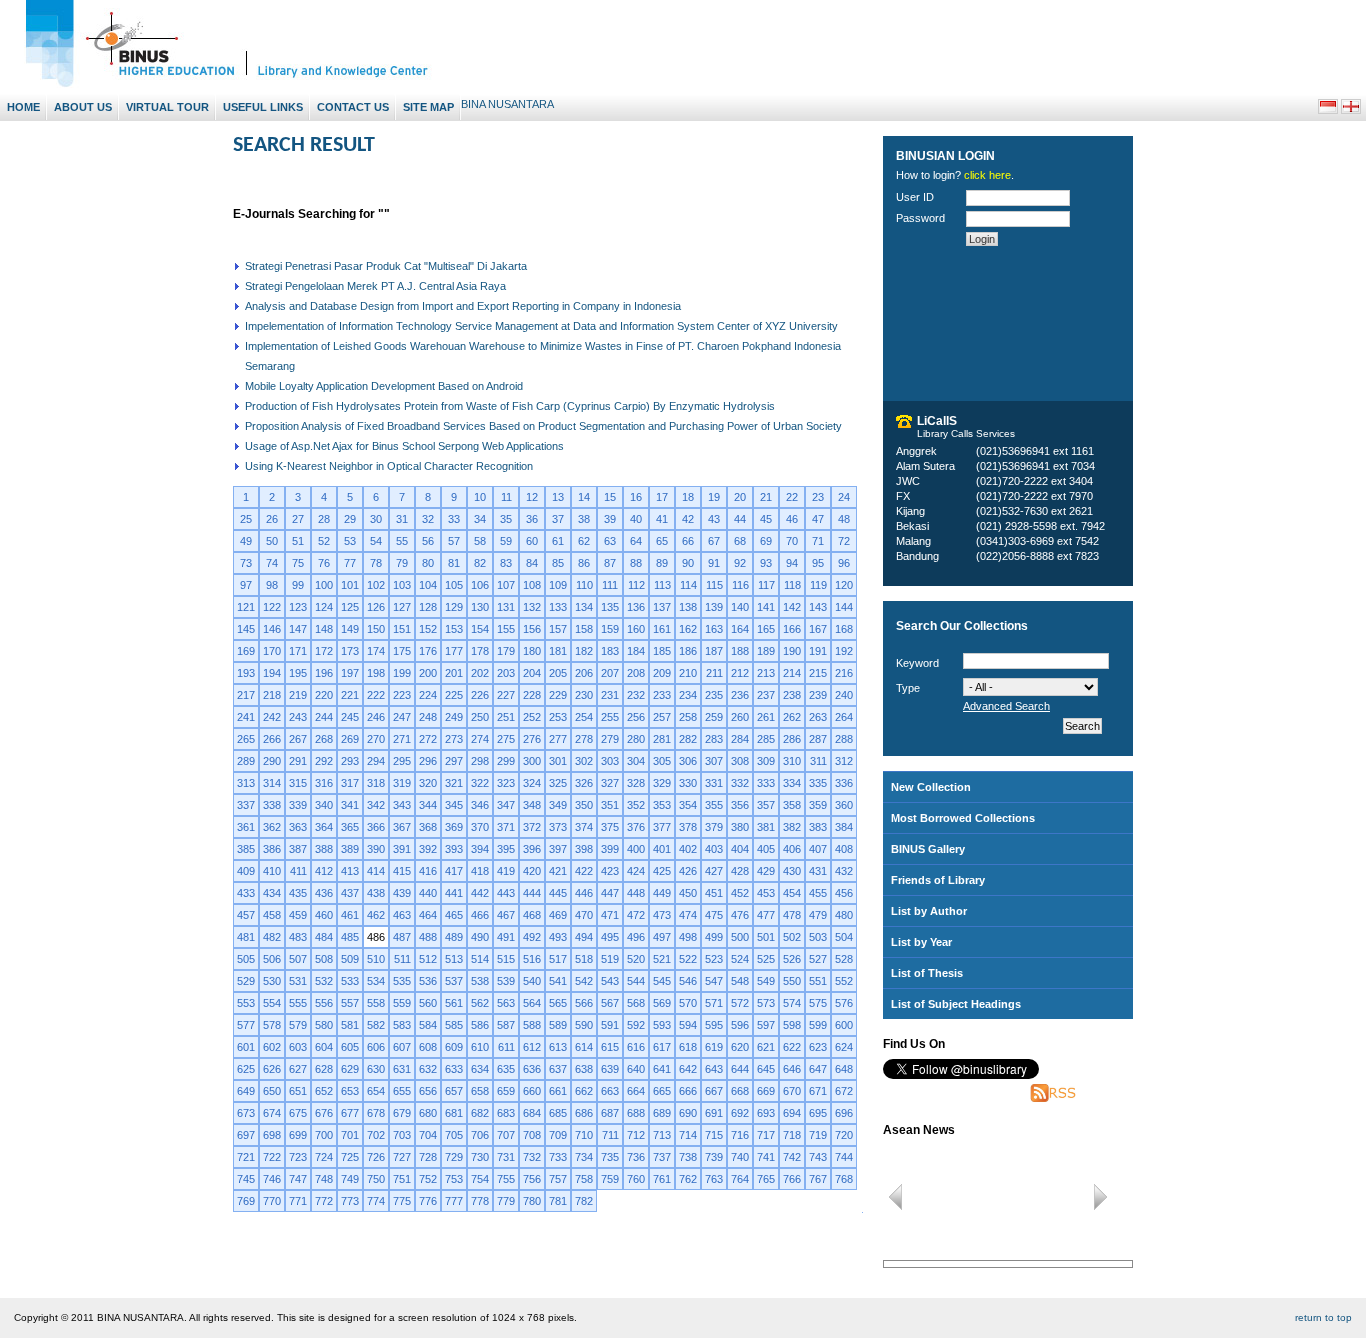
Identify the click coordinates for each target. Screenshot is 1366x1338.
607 (402, 1047)
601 (246, 1047)
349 (558, 805)
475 (714, 915)
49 (246, 541)
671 (818, 1091)
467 (506, 915)
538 (480, 981)
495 (610, 937)
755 (506, 1179)
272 (428, 739)
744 (844, 1157)
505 (246, 959)
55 (402, 541)
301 (558, 761)
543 (610, 981)
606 (376, 1047)
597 (766, 1025)
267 (298, 739)
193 (246, 673)
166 (792, 629)
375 (610, 827)
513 (454, 959)
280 (636, 739)
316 (324, 783)
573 (766, 1003)
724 (324, 1157)
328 (636, 783)
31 (402, 519)
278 (584, 739)
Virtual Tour (167, 107)
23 (818, 497)
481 (246, 937)
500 (740, 937)
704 (428, 1135)
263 (818, 717)
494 (584, 937)
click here (987, 175)
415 (402, 871)
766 (792, 1179)
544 (636, 981)
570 (688, 1003)
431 (818, 871)
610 (480, 1047)
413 (350, 871)
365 (350, 827)
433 (246, 893)
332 (740, 783)
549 (766, 981)
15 (610, 497)
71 (818, 541)
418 (480, 871)
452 (740, 893)
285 (766, 739)
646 (792, 1069)
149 (350, 629)
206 (584, 673)
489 (454, 937)
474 (688, 915)
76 (324, 563)
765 (766, 1179)
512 (428, 959)
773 (350, 1201)
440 (428, 893)
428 (740, 871)
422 (584, 871)
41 (662, 519)
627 (298, 1069)
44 (740, 519)
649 (246, 1091)
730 (480, 1157)
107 (506, 585)
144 (844, 607)
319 (402, 783)
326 (584, 783)
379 (714, 827)
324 (532, 783)
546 (688, 981)
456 (844, 893)
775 (402, 1201)
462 (376, 915)
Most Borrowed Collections (963, 818)
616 (636, 1047)
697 (246, 1135)
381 (766, 827)
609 (454, 1047)
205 (558, 673)
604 (324, 1047)
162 (688, 629)
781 (558, 1201)
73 (246, 563)
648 (844, 1069)
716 (740, 1135)
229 (558, 695)
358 (792, 805)
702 (376, 1135)
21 (766, 497)
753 (454, 1179)
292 (324, 761)
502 (792, 937)
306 (688, 761)
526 (792, 959)
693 (766, 1113)
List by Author (929, 911)
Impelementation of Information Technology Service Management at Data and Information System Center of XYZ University (541, 326)
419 (506, 871)
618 (688, 1047)
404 (740, 849)
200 (428, 673)
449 (662, 893)
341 (350, 805)
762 (688, 1179)
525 (766, 959)
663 (610, 1091)
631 (402, 1069)
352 (636, 805)
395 (506, 849)
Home (23, 107)
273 (454, 739)
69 (766, 541)
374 (584, 827)
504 (844, 937)
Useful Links (263, 107)
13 (558, 497)
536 (428, 981)
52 (324, 541)
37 (558, 519)
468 (532, 915)
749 (350, 1179)
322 (480, 783)
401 (662, 849)
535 (402, 981)
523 (714, 959)
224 (428, 695)
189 (766, 651)
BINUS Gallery (928, 849)
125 (350, 607)
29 (350, 519)
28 (324, 519)
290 (272, 761)
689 (662, 1113)
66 (688, 541)
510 (376, 959)
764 (740, 1179)
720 (844, 1135)
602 (272, 1047)
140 (740, 607)
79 (402, 563)
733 (558, 1157)
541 (558, 981)
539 (506, 981)
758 (584, 1179)
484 (324, 937)
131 (506, 607)
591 (610, 1025)
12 (532, 497)
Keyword (917, 663)
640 (636, 1069)
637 (558, 1069)
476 (740, 915)
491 (506, 937)
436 (324, 893)
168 (844, 629)
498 (688, 937)
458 (272, 915)
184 (636, 651)
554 (272, 1003)
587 (506, 1025)
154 (480, 629)
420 (532, 871)
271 (402, 739)
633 (454, 1069)
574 (792, 1003)
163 (714, 629)
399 (610, 849)
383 (818, 827)
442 (480, 893)
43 (714, 519)
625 (246, 1069)
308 (740, 761)
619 (714, 1047)
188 (740, 651)
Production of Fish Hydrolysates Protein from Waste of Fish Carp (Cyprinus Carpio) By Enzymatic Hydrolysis (510, 406)
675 (298, 1113)
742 (792, 1157)
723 (298, 1157)
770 (272, 1201)
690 (688, 1113)
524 (740, 959)
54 (376, 541)
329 (662, 783)
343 (402, 805)
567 (610, 1003)
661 (558, 1091)
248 (428, 717)
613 (558, 1047)
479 (818, 915)
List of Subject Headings (956, 1004)
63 (610, 541)
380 (740, 827)
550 (792, 981)
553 (246, 1003)
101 (350, 585)
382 (792, 827)
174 (376, 651)
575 (818, 1003)
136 (636, 607)
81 (454, 563)
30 (376, 519)
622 (792, 1047)
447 (610, 893)
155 (506, 629)
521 (662, 959)
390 (376, 849)
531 (298, 981)
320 (428, 783)
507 (298, 959)
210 (688, 673)
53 (350, 541)
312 (844, 761)
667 (714, 1091)
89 (662, 563)
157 (558, 629)
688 (636, 1113)
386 (272, 849)
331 (714, 783)
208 (636, 673)
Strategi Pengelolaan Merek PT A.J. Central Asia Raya (375, 286)
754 (480, 1179)
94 (792, 563)
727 (402, 1157)
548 (740, 981)
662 (584, 1091)
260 (740, 717)
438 (376, 893)
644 (740, 1069)
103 (402, 585)
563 (506, 1003)
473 (662, 915)
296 (428, 761)
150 (376, 629)
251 (506, 717)
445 (558, 893)
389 (350, 849)
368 (428, 827)
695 (818, 1113)
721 (246, 1157)
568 (636, 1003)
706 (480, 1135)
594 (688, 1025)
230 (584, 695)
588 (532, 1025)
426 (688, 871)
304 (636, 761)
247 (402, 717)
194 (272, 673)
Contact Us (353, 107)
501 (766, 937)
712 (636, 1135)
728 (428, 1157)
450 (688, 893)
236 (740, 695)
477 (766, 915)
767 (818, 1179)
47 (818, 519)
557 (350, 1003)
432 (844, 871)
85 (558, 563)
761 (662, 1179)
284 (740, 739)
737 (662, 1157)
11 (506, 497)
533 (350, 981)
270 (376, 739)
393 (454, 849)
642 (688, 1069)
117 (766, 585)
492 (532, 937)
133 (558, 607)
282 (688, 739)
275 (506, 739)
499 (714, 937)
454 (792, 893)
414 (376, 871)
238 (792, 695)
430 (792, 871)
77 (350, 563)
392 (428, 849)
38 (584, 519)
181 (558, 651)
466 (480, 915)
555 (298, 1003)
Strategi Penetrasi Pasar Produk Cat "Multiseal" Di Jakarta (386, 266)
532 (324, 981)
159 (610, 629)
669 (766, 1091)
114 (688, 585)
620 (740, 1047)
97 (246, 585)
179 (506, 651)
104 (428, 585)
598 (792, 1025)
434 (272, 893)
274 (480, 739)
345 (454, 805)
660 (532, 1091)
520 (636, 959)
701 (350, 1135)
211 (714, 673)
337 (246, 805)
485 (350, 937)
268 (324, 739)
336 (844, 783)
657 (454, 1091)
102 (376, 585)
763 (714, 1179)
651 (298, 1091)
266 (272, 739)
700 (324, 1135)
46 (792, 519)
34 (480, 519)
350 (584, 805)
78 (376, 563)
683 (506, 1113)
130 (480, 607)
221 (350, 695)
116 (740, 585)
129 (454, 607)
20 (740, 497)
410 (272, 871)
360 (844, 805)
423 (610, 871)
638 (584, 1069)
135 (610, 607)
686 (584, 1113)
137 (662, 607)
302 (584, 761)
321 (454, 783)
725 (350, 1157)
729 (454, 1157)
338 (272, 805)
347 (506, 805)
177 (454, 651)
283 (714, 739)
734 (584, 1157)
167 (818, 629)
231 (610, 695)
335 (818, 783)
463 (402, 915)
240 (844, 695)
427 (714, 871)
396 (532, 849)
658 (480, 1091)
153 (454, 629)
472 (636, 915)
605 (350, 1047)
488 (428, 937)
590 (584, 1025)
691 (714, 1113)
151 (402, 629)
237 (766, 695)
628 (324, 1069)
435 (298, 893)
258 (688, 717)
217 (246, 695)
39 (610, 519)
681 (454, 1113)
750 (376, 1179)
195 (298, 673)
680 (428, 1113)
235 (714, 695)
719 (818, 1135)
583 (402, 1025)
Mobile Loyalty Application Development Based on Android (384, 386)
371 (506, 827)
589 (558, 1025)
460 (324, 915)
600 (844, 1025)
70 (792, 541)
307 (714, 761)
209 (662, 673)
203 (506, 673)
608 (428, 1047)
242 (272, 717)
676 (324, 1113)
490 (480, 937)
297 (454, 761)
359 (818, 805)
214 (792, 673)
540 (532, 981)
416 (428, 871)
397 (558, 849)
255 (610, 717)
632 (428, 1069)
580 (324, 1025)
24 (844, 497)
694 (792, 1113)
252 (532, 717)
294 (376, 761)
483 (298, 937)
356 (740, 805)
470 (584, 915)
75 (298, 563)
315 (298, 783)
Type (908, 688)
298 (480, 761)
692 (740, 1113)
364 (324, 827)
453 (766, 893)
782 (584, 1201)
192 (844, 651)
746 (272, 1179)
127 (402, 607)
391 (402, 849)
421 (558, 871)
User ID (915, 197)
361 (246, 827)
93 (766, 563)
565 (558, 1003)
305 (662, 761)
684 (532, 1113)
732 (532, 1157)
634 (480, 1069)
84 (532, 563)
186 (688, 651)
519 (610, 959)
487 (402, 937)
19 (714, 497)
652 (324, 1091)
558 (376, 1003)
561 (454, 1003)
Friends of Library (938, 880)
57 (454, 541)
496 (636, 937)
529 (246, 981)
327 (610, 783)
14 (584, 497)
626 (272, 1069)
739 (714, 1157)
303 (610, 761)
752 (428, 1179)
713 (662, 1135)
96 (844, 563)
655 (402, 1091)
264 (844, 717)
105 (454, 585)
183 (610, 651)
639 (610, 1069)
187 (714, 651)
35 (506, 519)
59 (506, 541)
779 (506, 1201)
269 (350, 739)
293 (350, 761)
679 (402, 1113)
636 (532, 1069)
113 (662, 585)
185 (662, 651)
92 (740, 563)
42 (688, 519)
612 (532, 1047)
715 (714, 1135)
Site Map (428, 107)
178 (480, 651)
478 (792, 915)
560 (428, 1003)
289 (246, 761)
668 (740, 1091)
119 (818, 585)
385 (246, 849)
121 (246, 607)
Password (920, 218)
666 (688, 1091)
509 (350, 959)
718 (792, 1135)
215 (818, 673)
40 (636, 519)
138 (688, 607)
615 (610, 1047)
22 (792, 497)
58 (480, 541)
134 (584, 607)
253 (558, 717)
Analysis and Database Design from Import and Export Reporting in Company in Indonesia (463, 306)
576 (844, 1003)
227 (506, 695)
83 (506, 563)
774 (376, 1201)
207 (610, 673)
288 (844, 739)
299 (506, 761)
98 (272, 585)
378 (688, 827)
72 (844, 541)
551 (818, 981)
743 (818, 1157)
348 (532, 805)
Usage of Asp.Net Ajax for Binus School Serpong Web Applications (404, 446)
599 (818, 1025)
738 (688, 1157)
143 (818, 607)
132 (532, 607)
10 (480, 497)
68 (740, 541)
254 (584, 717)
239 (818, 695)
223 (402, 695)
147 (298, 629)
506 (272, 959)
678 (376, 1113)
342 (376, 805)
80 (428, 563)
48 (844, 519)
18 (688, 497)
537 (454, 981)
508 (324, 959)
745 (246, 1179)
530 (272, 981)
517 (558, 959)
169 (246, 651)
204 (532, 673)
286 (792, 739)
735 (610, 1157)
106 (480, 585)
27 (298, 519)
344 (428, 805)
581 (350, 1025)
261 (766, 717)
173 (350, 651)
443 (506, 893)
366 (376, 827)
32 (428, 519)
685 (558, 1113)
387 (298, 849)
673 (246, 1113)
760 (636, 1179)
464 (428, 915)
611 (506, 1047)
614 (584, 1047)
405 (766, 849)
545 (662, 981)
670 (792, 1091)
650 (272, 1091)
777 (454, 1201)
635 (506, 1069)
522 (688, 959)
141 (766, 607)
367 (402, 827)
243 (298, 717)
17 (662, 497)
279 (610, 739)
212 (740, 673)
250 (480, 717)
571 (714, 1003)
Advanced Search (1006, 706)
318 (376, 783)
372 (532, 827)
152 (428, 629)
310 (792, 761)
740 (740, 1157)
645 (766, 1069)
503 (818, 937)
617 (662, 1047)
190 (792, 651)
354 (688, 805)
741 (766, 1157)
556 (324, 1003)
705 (454, 1135)
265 (246, 739)
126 (376, 607)
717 (766, 1135)
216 (844, 673)
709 (558, 1135)
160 (636, 629)
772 (324, 1201)
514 (480, 959)
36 (532, 519)
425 (662, 871)
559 (402, 1003)
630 (376, 1069)
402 (688, 849)
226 (480, 695)
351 (610, 805)
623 (818, 1047)
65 (662, 541)
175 (402, 651)
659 (506, 1091)
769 (246, 1201)
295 (402, 761)
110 (584, 585)
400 (636, 849)
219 (298, 695)
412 (324, 871)
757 (558, 1179)
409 (246, 871)
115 (714, 585)
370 (480, 827)
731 (506, 1157)
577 (246, 1025)
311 (818, 761)
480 (844, 915)
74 (272, 563)
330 (688, 783)
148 (324, 629)
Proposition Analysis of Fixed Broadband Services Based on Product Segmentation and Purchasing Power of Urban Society (543, 426)
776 (428, 1201)
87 (610, 563)
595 (714, 1025)
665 (662, 1091)
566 (584, 1003)
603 (298, 1047)
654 (376, 1091)
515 (506, 959)
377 (662, 827)
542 (584, 981)
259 (714, 717)
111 (610, 585)
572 (740, 1003)
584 (428, 1025)
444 (532, 893)
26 (272, 519)
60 (532, 541)
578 (272, 1025)
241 (246, 717)
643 (714, 1069)
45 (766, 519)
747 (298, 1179)
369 (454, 827)
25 (246, 519)
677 (350, 1113)
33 (454, 519)
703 (402, 1135)
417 (454, 871)
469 (558, 915)
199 (402, 673)
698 (272, 1135)
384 (844, 827)
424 (636, 871)
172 (324, 651)
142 (792, 607)
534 (376, 981)
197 (350, 673)
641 (662, 1069)
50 (272, 541)
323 (506, 783)
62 (584, 541)
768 (844, 1179)
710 (584, 1135)
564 (532, 1003)
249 (454, 717)
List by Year (921, 942)
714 (688, 1135)
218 (272, 695)
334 (792, 783)
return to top (1323, 1317)
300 (532, 761)
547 (714, 981)
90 (688, 563)
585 (454, 1025)
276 (532, 739)
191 (818, 651)
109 (558, 585)
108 (532, 585)
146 (272, 629)
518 (584, 959)
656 (428, 1091)
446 (584, 893)
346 (480, 805)
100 (324, 585)
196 (324, 673)
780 (532, 1201)
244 (324, 717)
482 (272, 937)
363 (298, 827)
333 (766, 783)
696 (844, 1113)
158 (584, 629)
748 (324, 1179)
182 (584, 651)
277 (558, 739)
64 (636, 541)
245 (350, 717)
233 (662, 695)
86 (584, 563)
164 (740, 629)
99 (298, 585)
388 (324, 849)
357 (766, 805)
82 (480, 563)
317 (350, 783)
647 (818, 1069)
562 (480, 1003)
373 (558, 827)
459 (298, 915)
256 (636, 717)
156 (532, 629)
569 (662, 1003)
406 (792, 849)
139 (714, 607)
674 (272, 1113)
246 (376, 717)
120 (844, 585)
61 (558, 541)
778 (480, 1201)
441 (454, 893)
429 (766, 871)
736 (636, 1157)
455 (818, 893)
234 (688, 695)
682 (480, 1113)
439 (402, 893)
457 (246, 915)
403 (714, 849)
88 (636, 563)
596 (740, 1025)
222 (376, 695)
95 (818, 563)
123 (298, 607)
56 (428, 541)
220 (324, 695)
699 (298, 1135)
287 (818, 739)
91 (714, 563)
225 (454, 695)
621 (766, 1047)
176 (428, 651)
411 (298, 871)
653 (350, 1091)
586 (480, 1025)
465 (454, 915)
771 (298, 1201)
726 (376, 1157)
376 (636, 827)
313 (246, 783)
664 (636, 1091)
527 (818, 959)
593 (662, 1025)
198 (376, 673)
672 (844, 1091)
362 (272, 827)
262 (792, 717)
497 (662, 937)
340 (324, 805)
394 (480, 849)
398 (584, 849)
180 (532, 651)
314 (272, 783)
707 (506, 1135)
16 (636, 497)
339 (298, 805)
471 (610, 915)
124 (324, 607)
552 (844, 981)
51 (298, 541)
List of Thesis (927, 973)
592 (636, 1025)
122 (272, 607)
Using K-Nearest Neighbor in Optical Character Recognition (389, 466)
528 (844, 959)
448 (636, 893)
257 (662, 717)
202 (480, 673)
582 (376, 1025)
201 (454, 673)
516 (532, 959)
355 (714, 805)
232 (636, 695)
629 (350, 1069)
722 (272, 1157)
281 (662, 739)
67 (714, 541)
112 (636, 585)
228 (532, 695)
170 (272, 651)
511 (402, 959)
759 (610, 1179)
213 (766, 673)
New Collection (931, 787)
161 (662, 629)
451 (714, 893)
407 (818, 849)
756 (532, 1179)
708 (532, 1135)
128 (428, 607)
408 (844, 849)
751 (402, 1179)
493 (558, 937)
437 (350, 893)
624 (844, 1047)
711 (610, 1135)
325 (558, 783)
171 (298, 651)
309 (766, 761)
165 (766, 629)
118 (792, 585)
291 (298, 761)
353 (662, 805)
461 (350, 915)
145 (246, 629)
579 (298, 1025)
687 (610, 1113)
